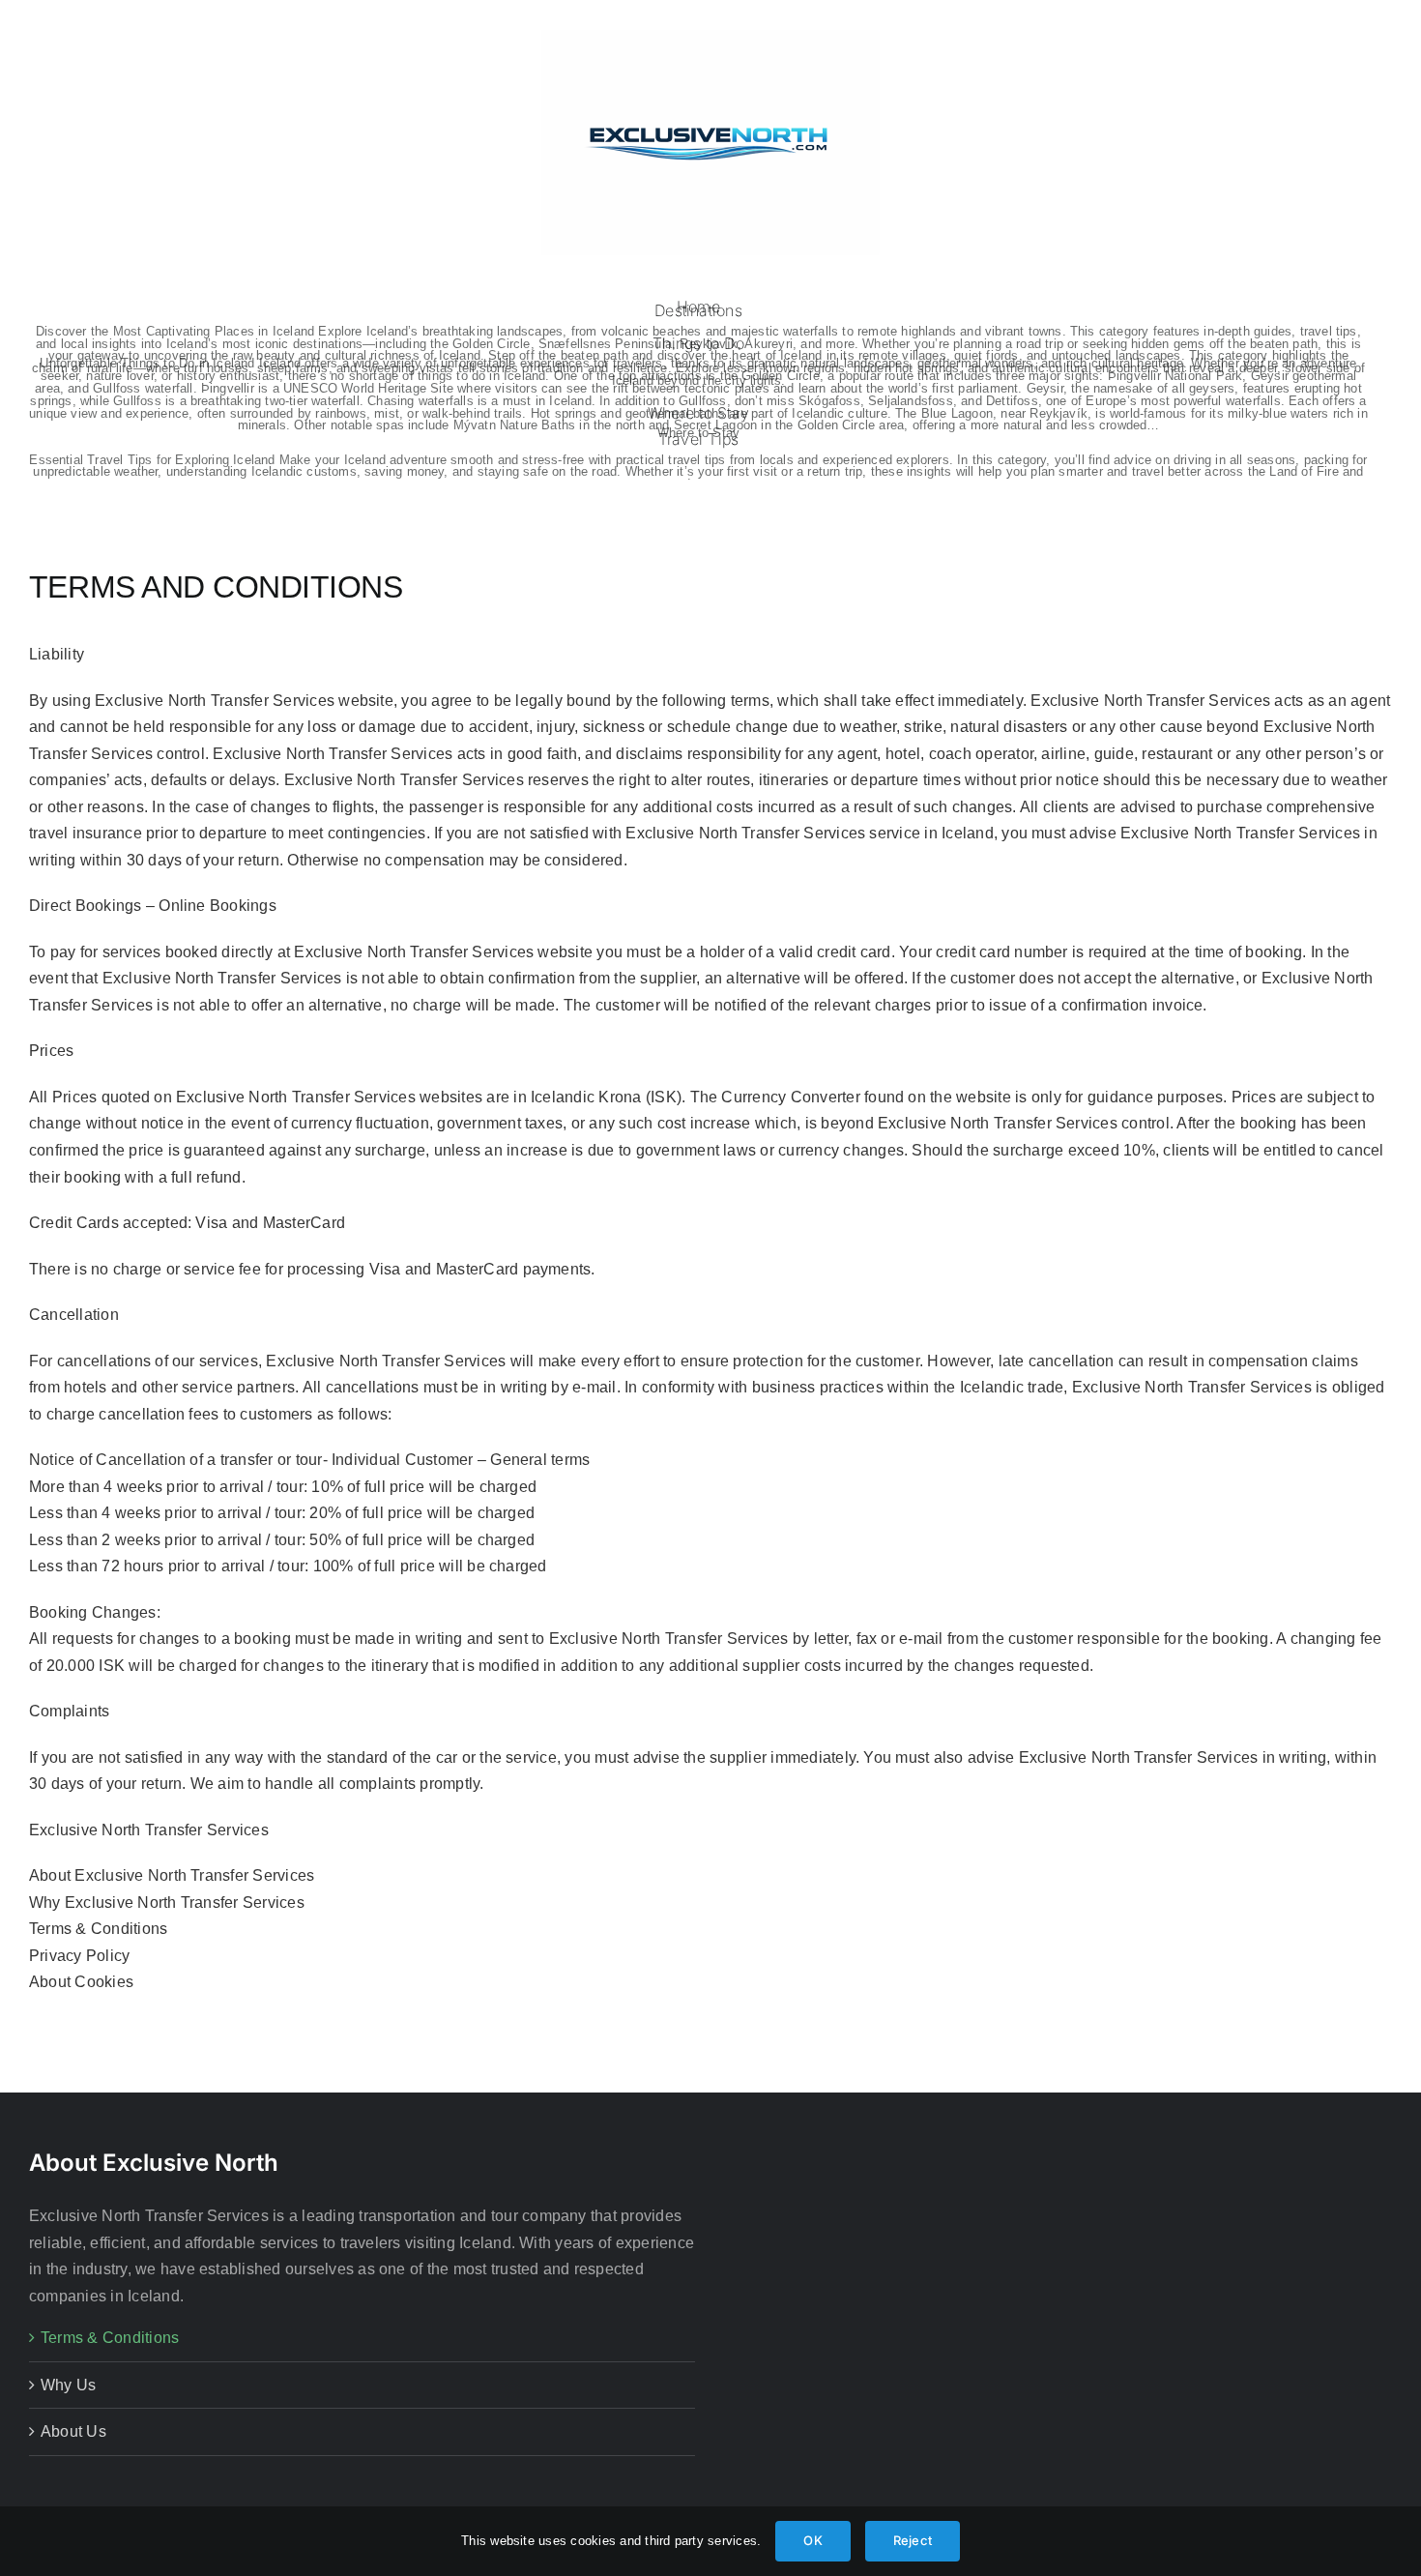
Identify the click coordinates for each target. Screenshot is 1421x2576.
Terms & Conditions (110, 2338)
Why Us (68, 2385)
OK (812, 2540)
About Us (73, 2431)
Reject (913, 2540)
